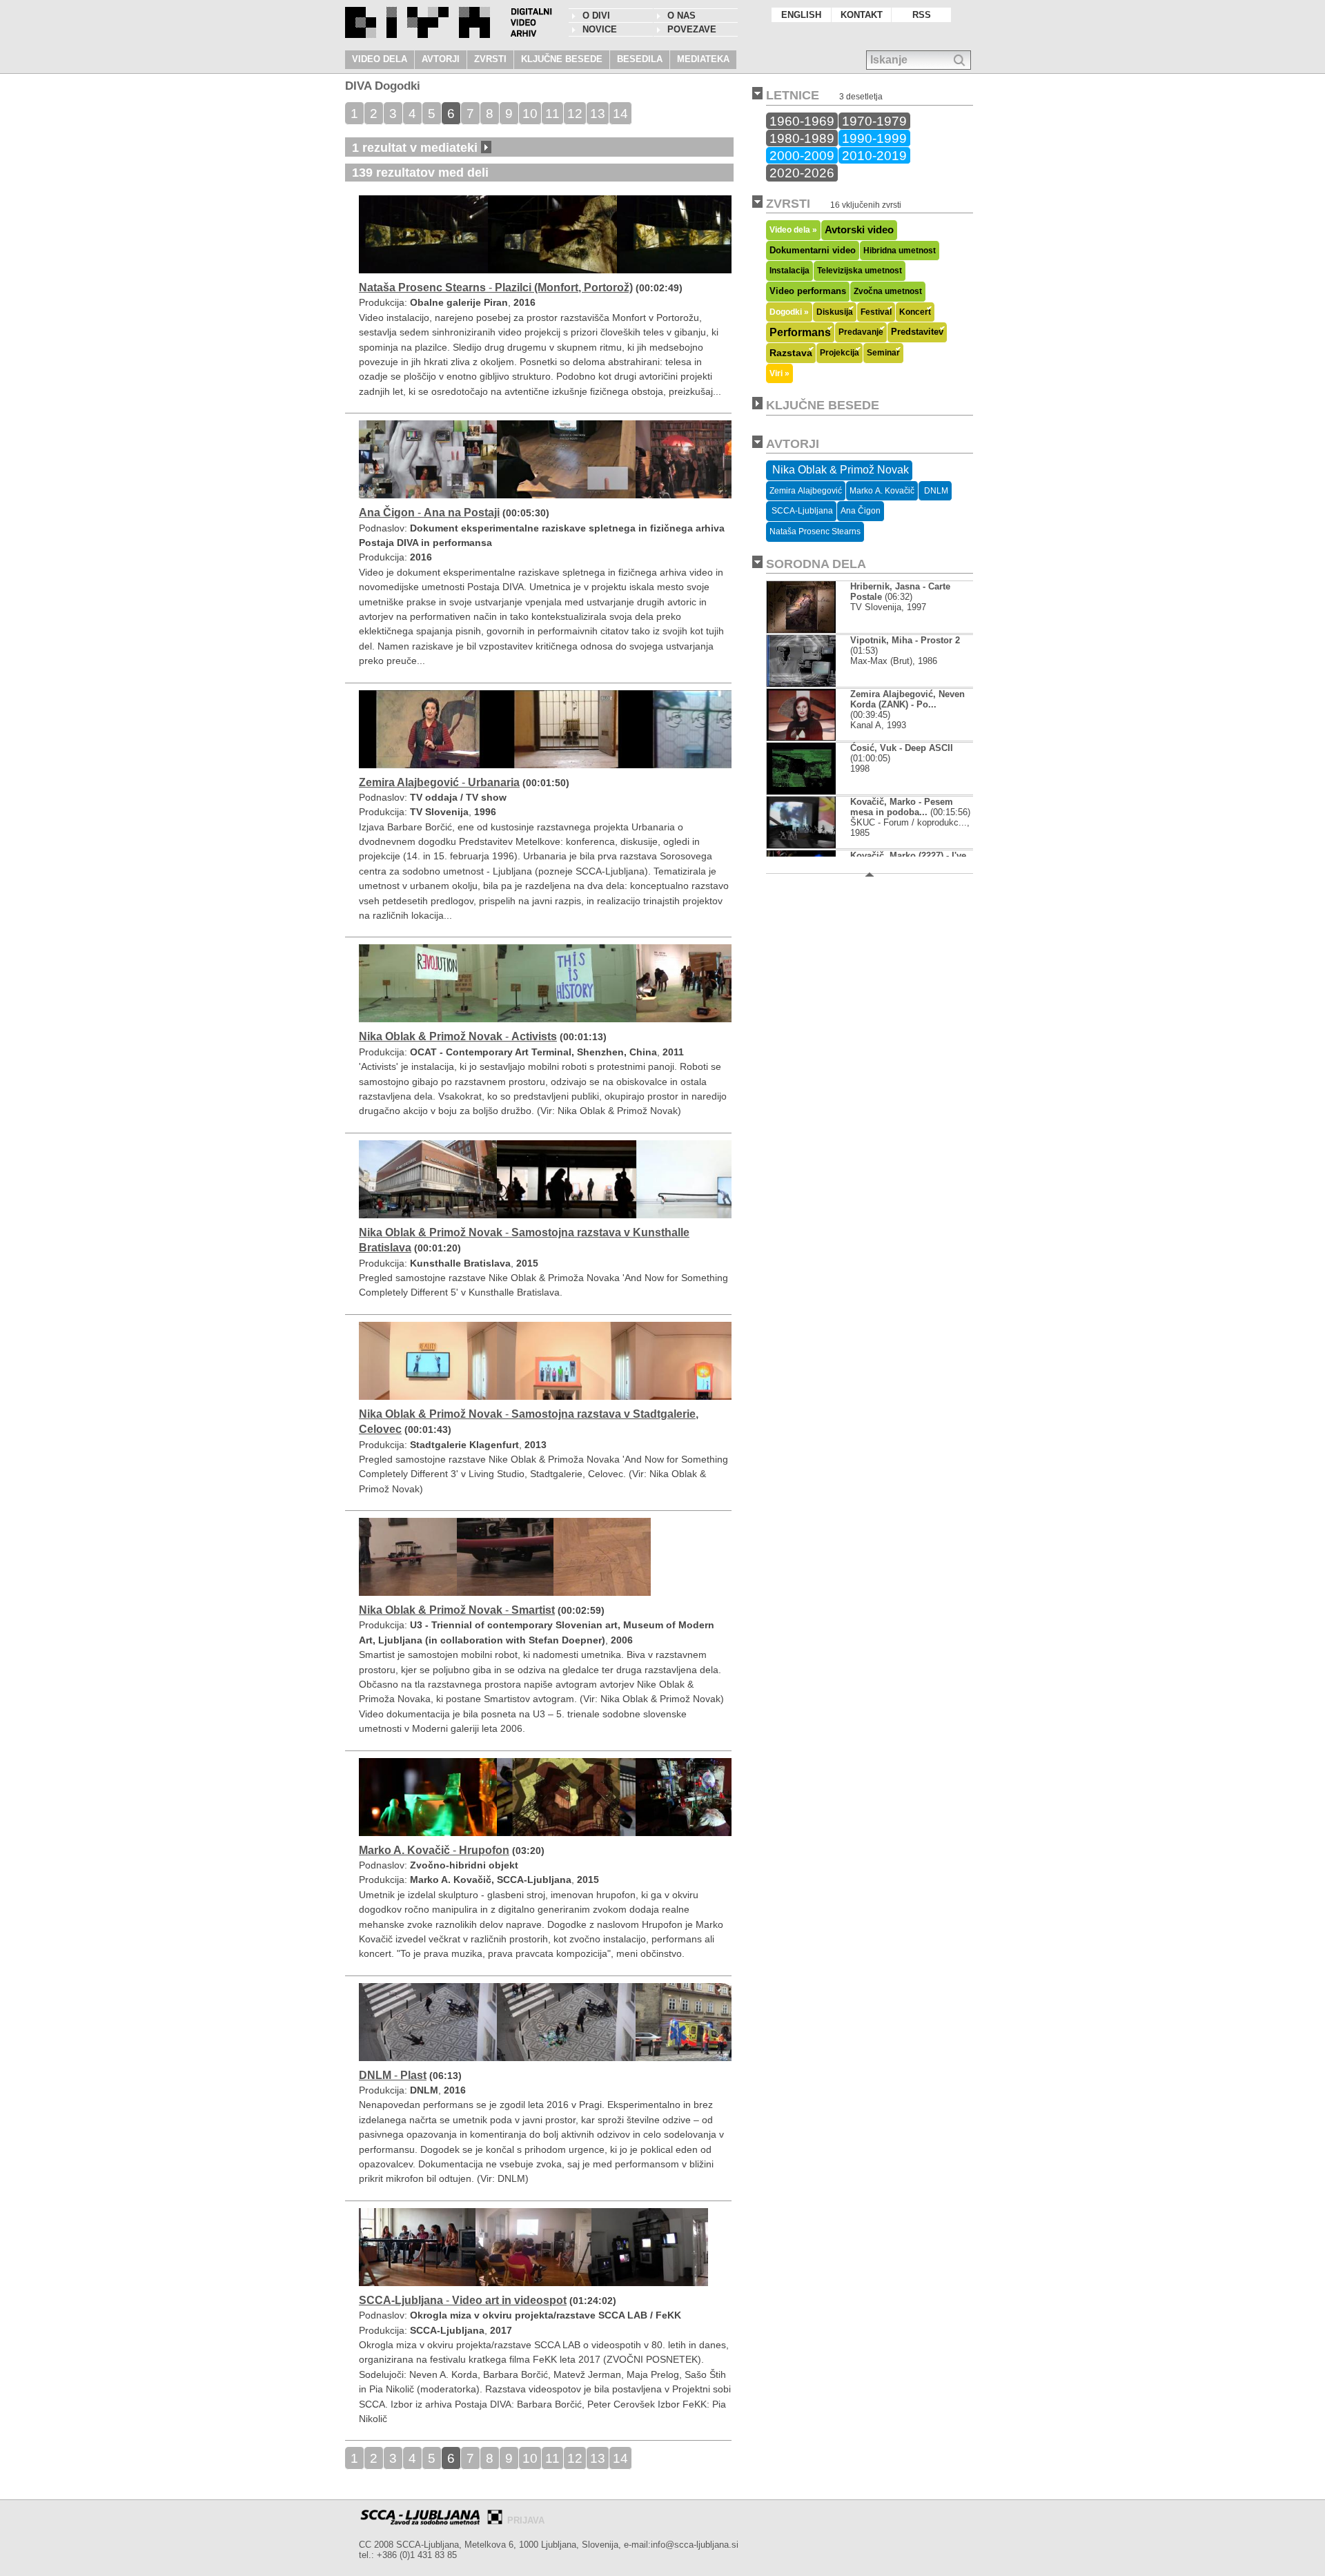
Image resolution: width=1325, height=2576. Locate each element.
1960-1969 (802, 121)
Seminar (883, 353)
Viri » (779, 373)
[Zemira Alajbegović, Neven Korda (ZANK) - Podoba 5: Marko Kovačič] (802, 738)
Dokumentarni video (813, 250)
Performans (800, 332)
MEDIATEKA (703, 59)
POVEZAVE (692, 29)
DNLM (935, 491)
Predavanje (861, 332)
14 (620, 113)
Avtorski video (859, 230)
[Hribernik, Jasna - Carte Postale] (801, 630)
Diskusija (835, 312)
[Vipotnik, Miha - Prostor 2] (802, 684)
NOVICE (600, 29)
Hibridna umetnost (900, 251)
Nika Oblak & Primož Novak (839, 470)
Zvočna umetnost (888, 291)
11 (552, 113)
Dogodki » (789, 312)
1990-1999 (874, 138)
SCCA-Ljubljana (801, 511)
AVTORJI (441, 59)
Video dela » (793, 230)
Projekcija (840, 353)
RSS (922, 15)
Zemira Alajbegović (806, 491)
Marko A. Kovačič (882, 491)
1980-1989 (802, 138)
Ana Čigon (861, 511)
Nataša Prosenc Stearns (815, 531)
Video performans (808, 291)
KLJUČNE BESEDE (562, 59)
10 (530, 113)
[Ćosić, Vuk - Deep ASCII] (801, 791)
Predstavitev (917, 332)
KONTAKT (862, 15)
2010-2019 (874, 155)
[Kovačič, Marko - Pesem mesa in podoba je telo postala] (801, 845)
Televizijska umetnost (860, 271)
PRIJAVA (526, 2520)
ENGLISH (801, 15)
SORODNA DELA (816, 564)
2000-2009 (802, 155)
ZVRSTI (490, 59)
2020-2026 (802, 173)
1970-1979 (874, 121)
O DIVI (596, 16)
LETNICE (793, 95)
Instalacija (789, 271)
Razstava (791, 353)
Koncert (915, 312)
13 (598, 113)
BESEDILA (640, 59)
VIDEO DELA (380, 59)
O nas (681, 16)
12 (575, 113)
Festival (876, 312)
